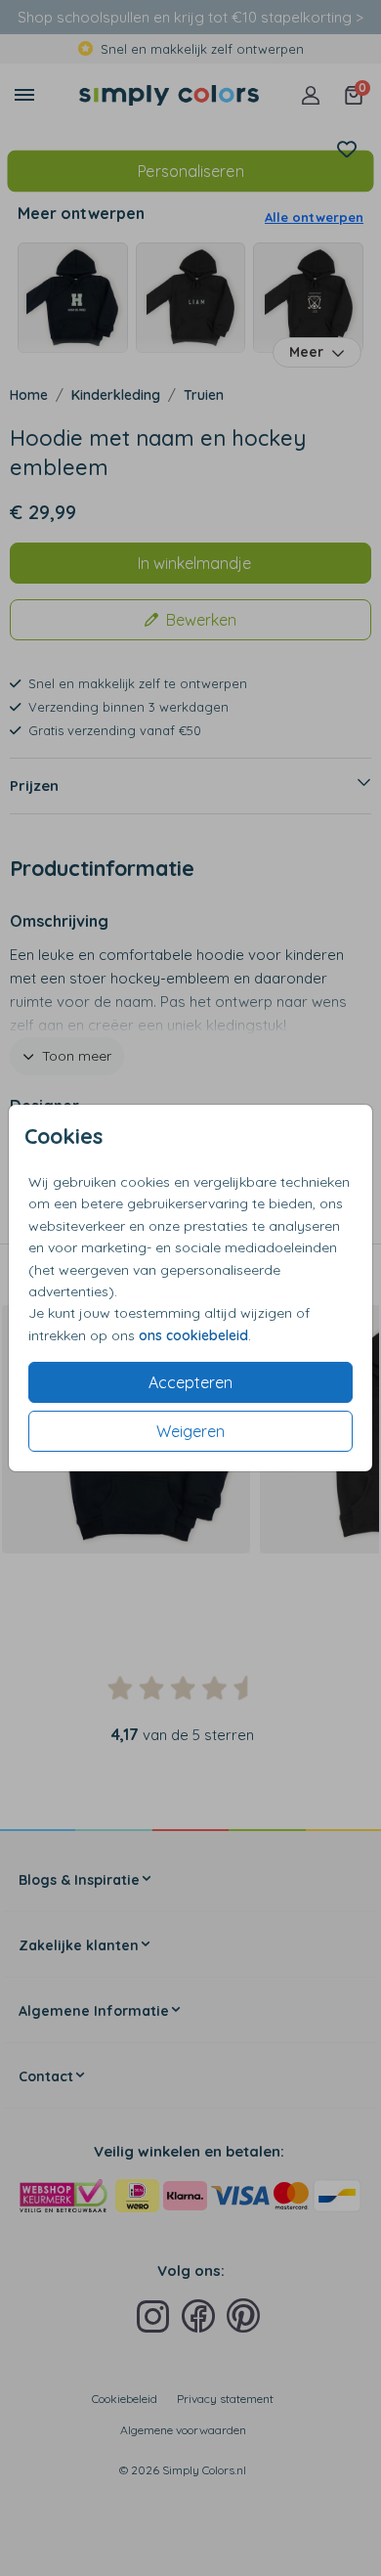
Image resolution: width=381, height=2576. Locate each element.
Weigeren (190, 1431)
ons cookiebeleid (193, 1335)
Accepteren (190, 1382)
